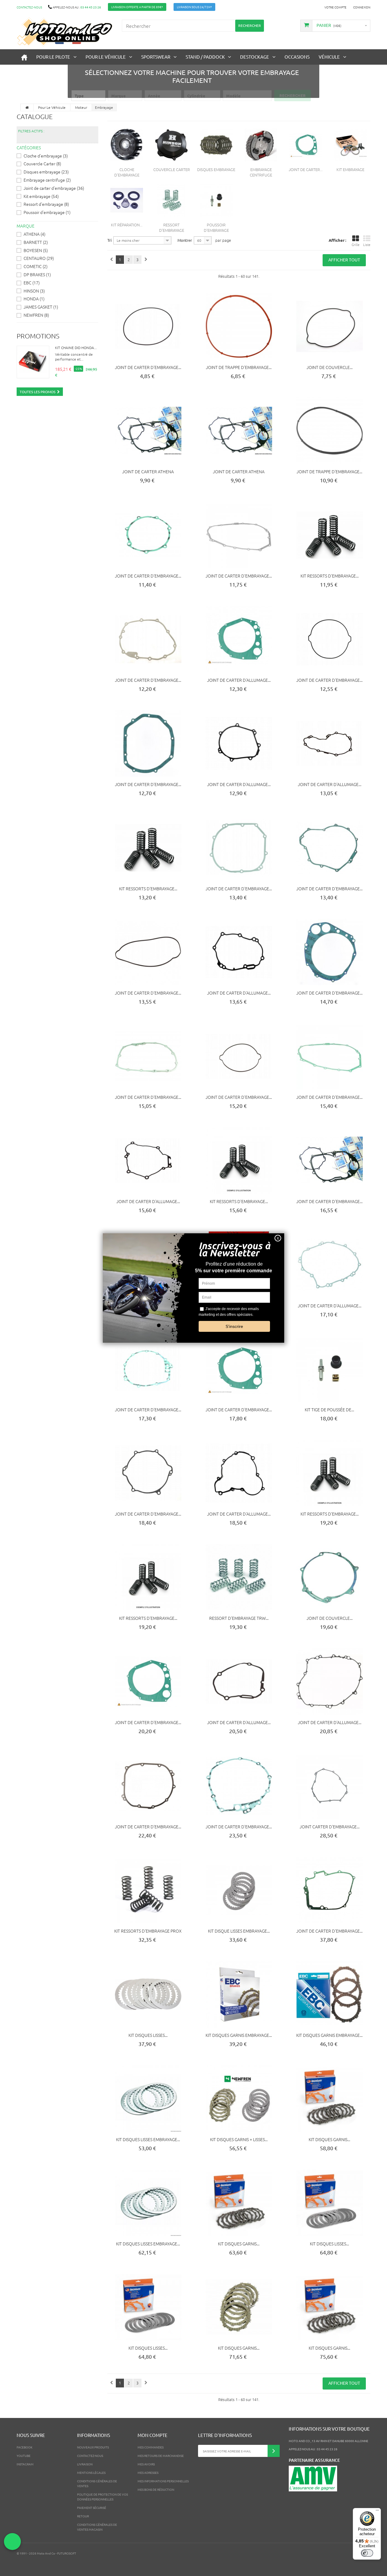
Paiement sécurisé (92, 2508)
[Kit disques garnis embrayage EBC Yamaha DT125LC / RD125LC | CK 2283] (330, 1994)
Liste (367, 244)
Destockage (255, 57)
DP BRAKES (37, 274)
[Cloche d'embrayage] (127, 145)
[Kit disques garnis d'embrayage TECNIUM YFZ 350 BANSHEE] (330, 2307)
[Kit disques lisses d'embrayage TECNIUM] (148, 2307)
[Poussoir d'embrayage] (216, 200)
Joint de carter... (306, 169)
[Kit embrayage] (350, 145)
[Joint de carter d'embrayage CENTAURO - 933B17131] (330, 952)
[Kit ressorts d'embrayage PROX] (148, 1890)
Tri (109, 240)
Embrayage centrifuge (47, 180)
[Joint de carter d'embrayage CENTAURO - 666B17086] (148, 1056)
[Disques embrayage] (216, 145)
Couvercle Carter (42, 163)
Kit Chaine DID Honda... (76, 348)
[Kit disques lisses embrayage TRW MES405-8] (148, 2203)
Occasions (297, 57)
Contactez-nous (29, 7)
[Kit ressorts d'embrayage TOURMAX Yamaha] (239, 1160)
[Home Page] (27, 107)
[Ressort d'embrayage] (171, 200)
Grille (356, 244)
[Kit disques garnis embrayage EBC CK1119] (239, 1994)
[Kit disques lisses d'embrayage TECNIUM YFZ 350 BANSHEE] (330, 2203)
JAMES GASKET (41, 307)
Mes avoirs (146, 2464)
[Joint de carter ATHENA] (148, 431)
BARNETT (36, 242)
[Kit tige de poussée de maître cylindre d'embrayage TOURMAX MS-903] (330, 1369)
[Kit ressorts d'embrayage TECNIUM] (148, 848)
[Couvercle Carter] (171, 145)
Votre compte (335, 7)
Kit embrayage (41, 196)
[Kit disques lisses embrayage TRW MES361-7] (148, 2099)
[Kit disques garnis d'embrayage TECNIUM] (330, 2099)
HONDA (34, 299)
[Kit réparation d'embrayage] (127, 200)
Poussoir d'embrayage (47, 212)
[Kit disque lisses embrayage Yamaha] (239, 1890)
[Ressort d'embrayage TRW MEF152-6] (239, 1577)
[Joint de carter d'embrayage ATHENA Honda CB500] (239, 535)
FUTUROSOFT (67, 2553)
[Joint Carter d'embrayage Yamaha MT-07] (330, 1786)
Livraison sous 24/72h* (194, 7)
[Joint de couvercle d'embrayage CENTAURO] (330, 326)
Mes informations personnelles (163, 2481)
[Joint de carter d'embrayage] (306, 145)
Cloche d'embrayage (46, 156)
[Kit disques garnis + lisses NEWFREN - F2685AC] (239, 2099)
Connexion (362, 7)
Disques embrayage (46, 172)
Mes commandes (151, 2447)
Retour (83, 2516)
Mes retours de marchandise (161, 2456)
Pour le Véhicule (106, 57)
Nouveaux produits (93, 2447)
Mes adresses (148, 2472)
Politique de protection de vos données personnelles (102, 2497)
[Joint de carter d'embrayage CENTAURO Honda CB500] (330, 1056)
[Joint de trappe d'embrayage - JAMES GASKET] (330, 431)
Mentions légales (91, 2472)
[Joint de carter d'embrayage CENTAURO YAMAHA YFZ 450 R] (239, 1369)
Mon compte (153, 2435)
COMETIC (36, 266)
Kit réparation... (127, 225)
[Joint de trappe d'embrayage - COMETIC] (239, 326)
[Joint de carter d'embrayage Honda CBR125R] (148, 639)
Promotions (38, 336)
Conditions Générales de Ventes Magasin (97, 2527)
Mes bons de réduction (156, 2489)
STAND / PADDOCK (205, 57)
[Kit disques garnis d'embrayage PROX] (239, 2307)
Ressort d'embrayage (46, 204)
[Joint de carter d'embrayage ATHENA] (330, 1160)
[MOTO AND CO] (65, 32)
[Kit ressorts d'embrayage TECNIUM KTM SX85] (330, 535)
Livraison (85, 2464)
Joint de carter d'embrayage (54, 188)
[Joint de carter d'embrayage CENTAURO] (148, 326)
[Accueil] (24, 57)
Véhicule (329, 57)
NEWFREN (36, 315)
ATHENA (34, 234)
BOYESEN (36, 250)
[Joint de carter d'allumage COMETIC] (330, 1681)
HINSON (34, 291)
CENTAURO (39, 258)
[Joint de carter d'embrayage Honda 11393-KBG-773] (330, 1890)
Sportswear (156, 57)
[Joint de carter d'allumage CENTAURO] (239, 639)
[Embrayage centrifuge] (261, 145)
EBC (32, 283)
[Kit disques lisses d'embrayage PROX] (148, 1994)
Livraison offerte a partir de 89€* (137, 7)
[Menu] (377, 2512)
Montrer (185, 240)
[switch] (367, 2553)
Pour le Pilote (53, 57)
